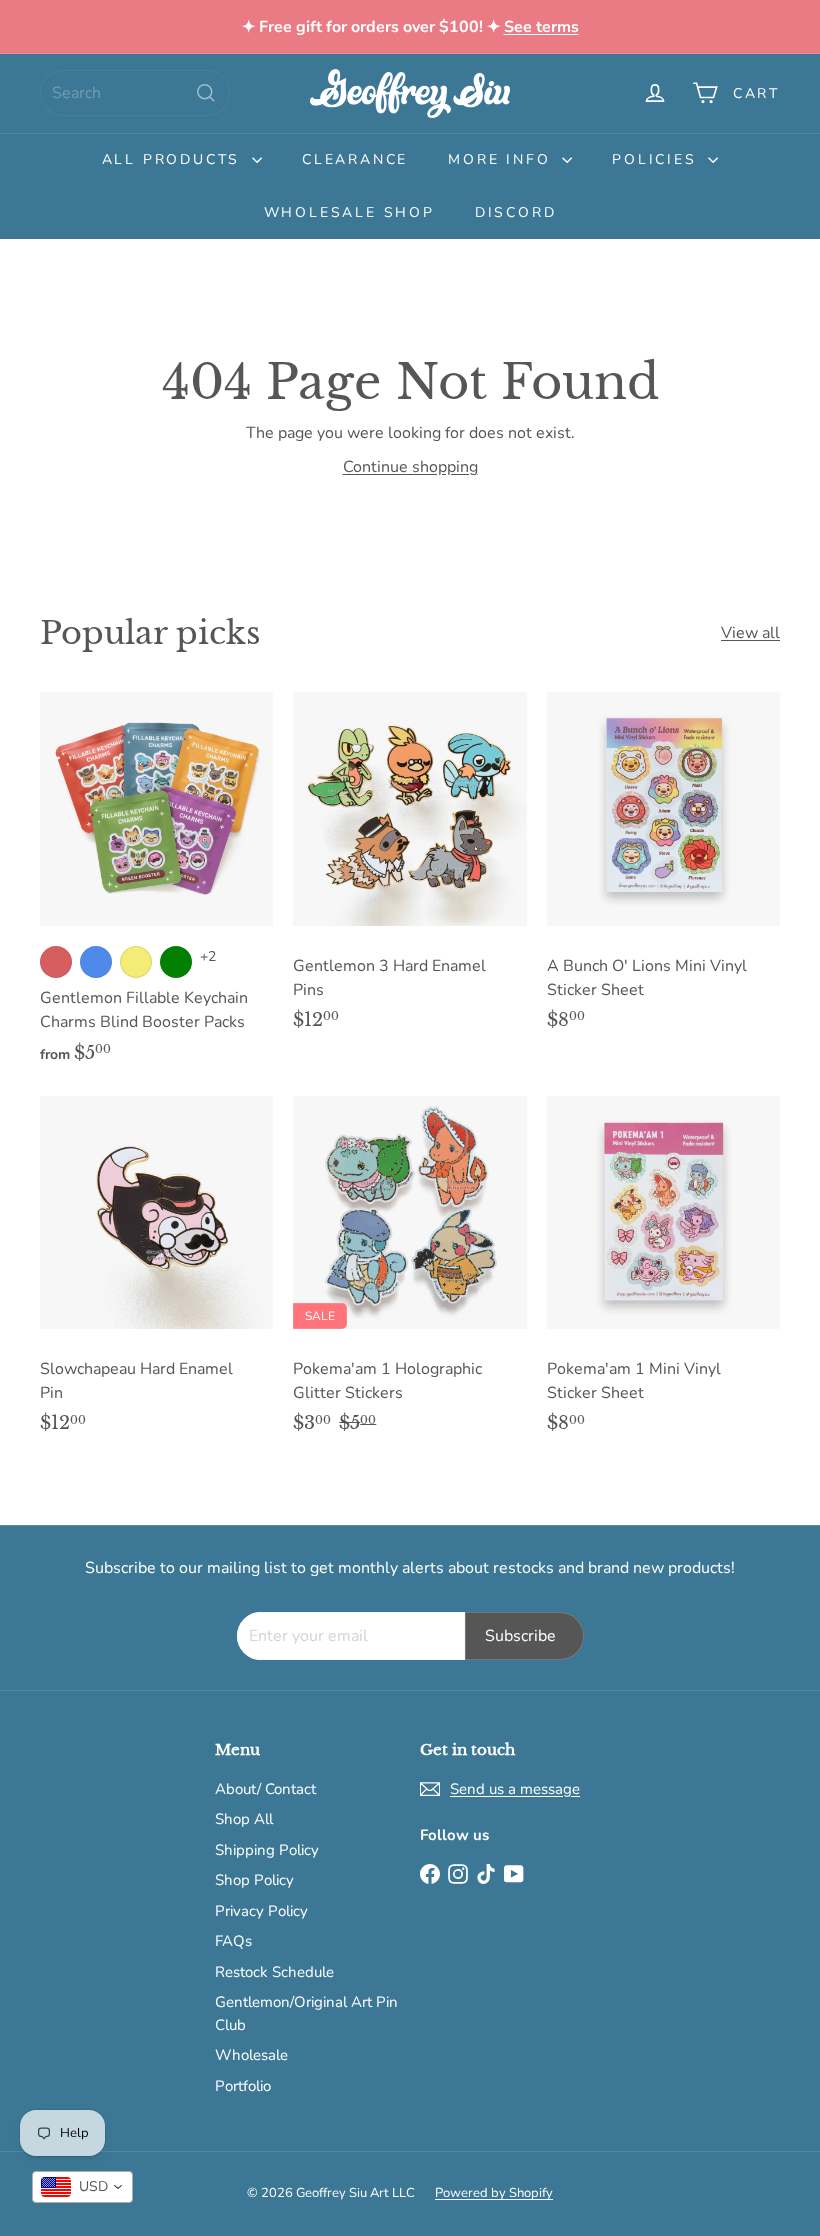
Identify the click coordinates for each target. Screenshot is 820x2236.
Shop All (244, 1819)
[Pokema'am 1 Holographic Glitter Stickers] (409, 1275)
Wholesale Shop (349, 212)
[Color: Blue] (96, 962)
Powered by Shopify (494, 2193)
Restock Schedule (274, 1972)
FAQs (233, 1941)
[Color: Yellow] (136, 962)
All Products (174, 159)
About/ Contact (265, 1789)
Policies (657, 159)
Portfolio (243, 2086)
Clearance (355, 159)
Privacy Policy (261, 1911)
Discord (516, 212)
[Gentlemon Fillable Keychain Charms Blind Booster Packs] (156, 888)
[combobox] (135, 93)
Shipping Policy (267, 1850)
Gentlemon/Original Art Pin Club (306, 2013)
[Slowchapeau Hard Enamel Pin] (156, 1275)
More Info (502, 159)
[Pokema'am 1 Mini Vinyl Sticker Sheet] (663, 1275)
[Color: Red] (56, 962)
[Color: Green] (176, 962)
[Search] (206, 93)
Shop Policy (254, 1880)
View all (750, 633)
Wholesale (251, 2055)
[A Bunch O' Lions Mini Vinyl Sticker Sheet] (663, 871)
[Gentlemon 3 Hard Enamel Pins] (409, 871)
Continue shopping (410, 467)
